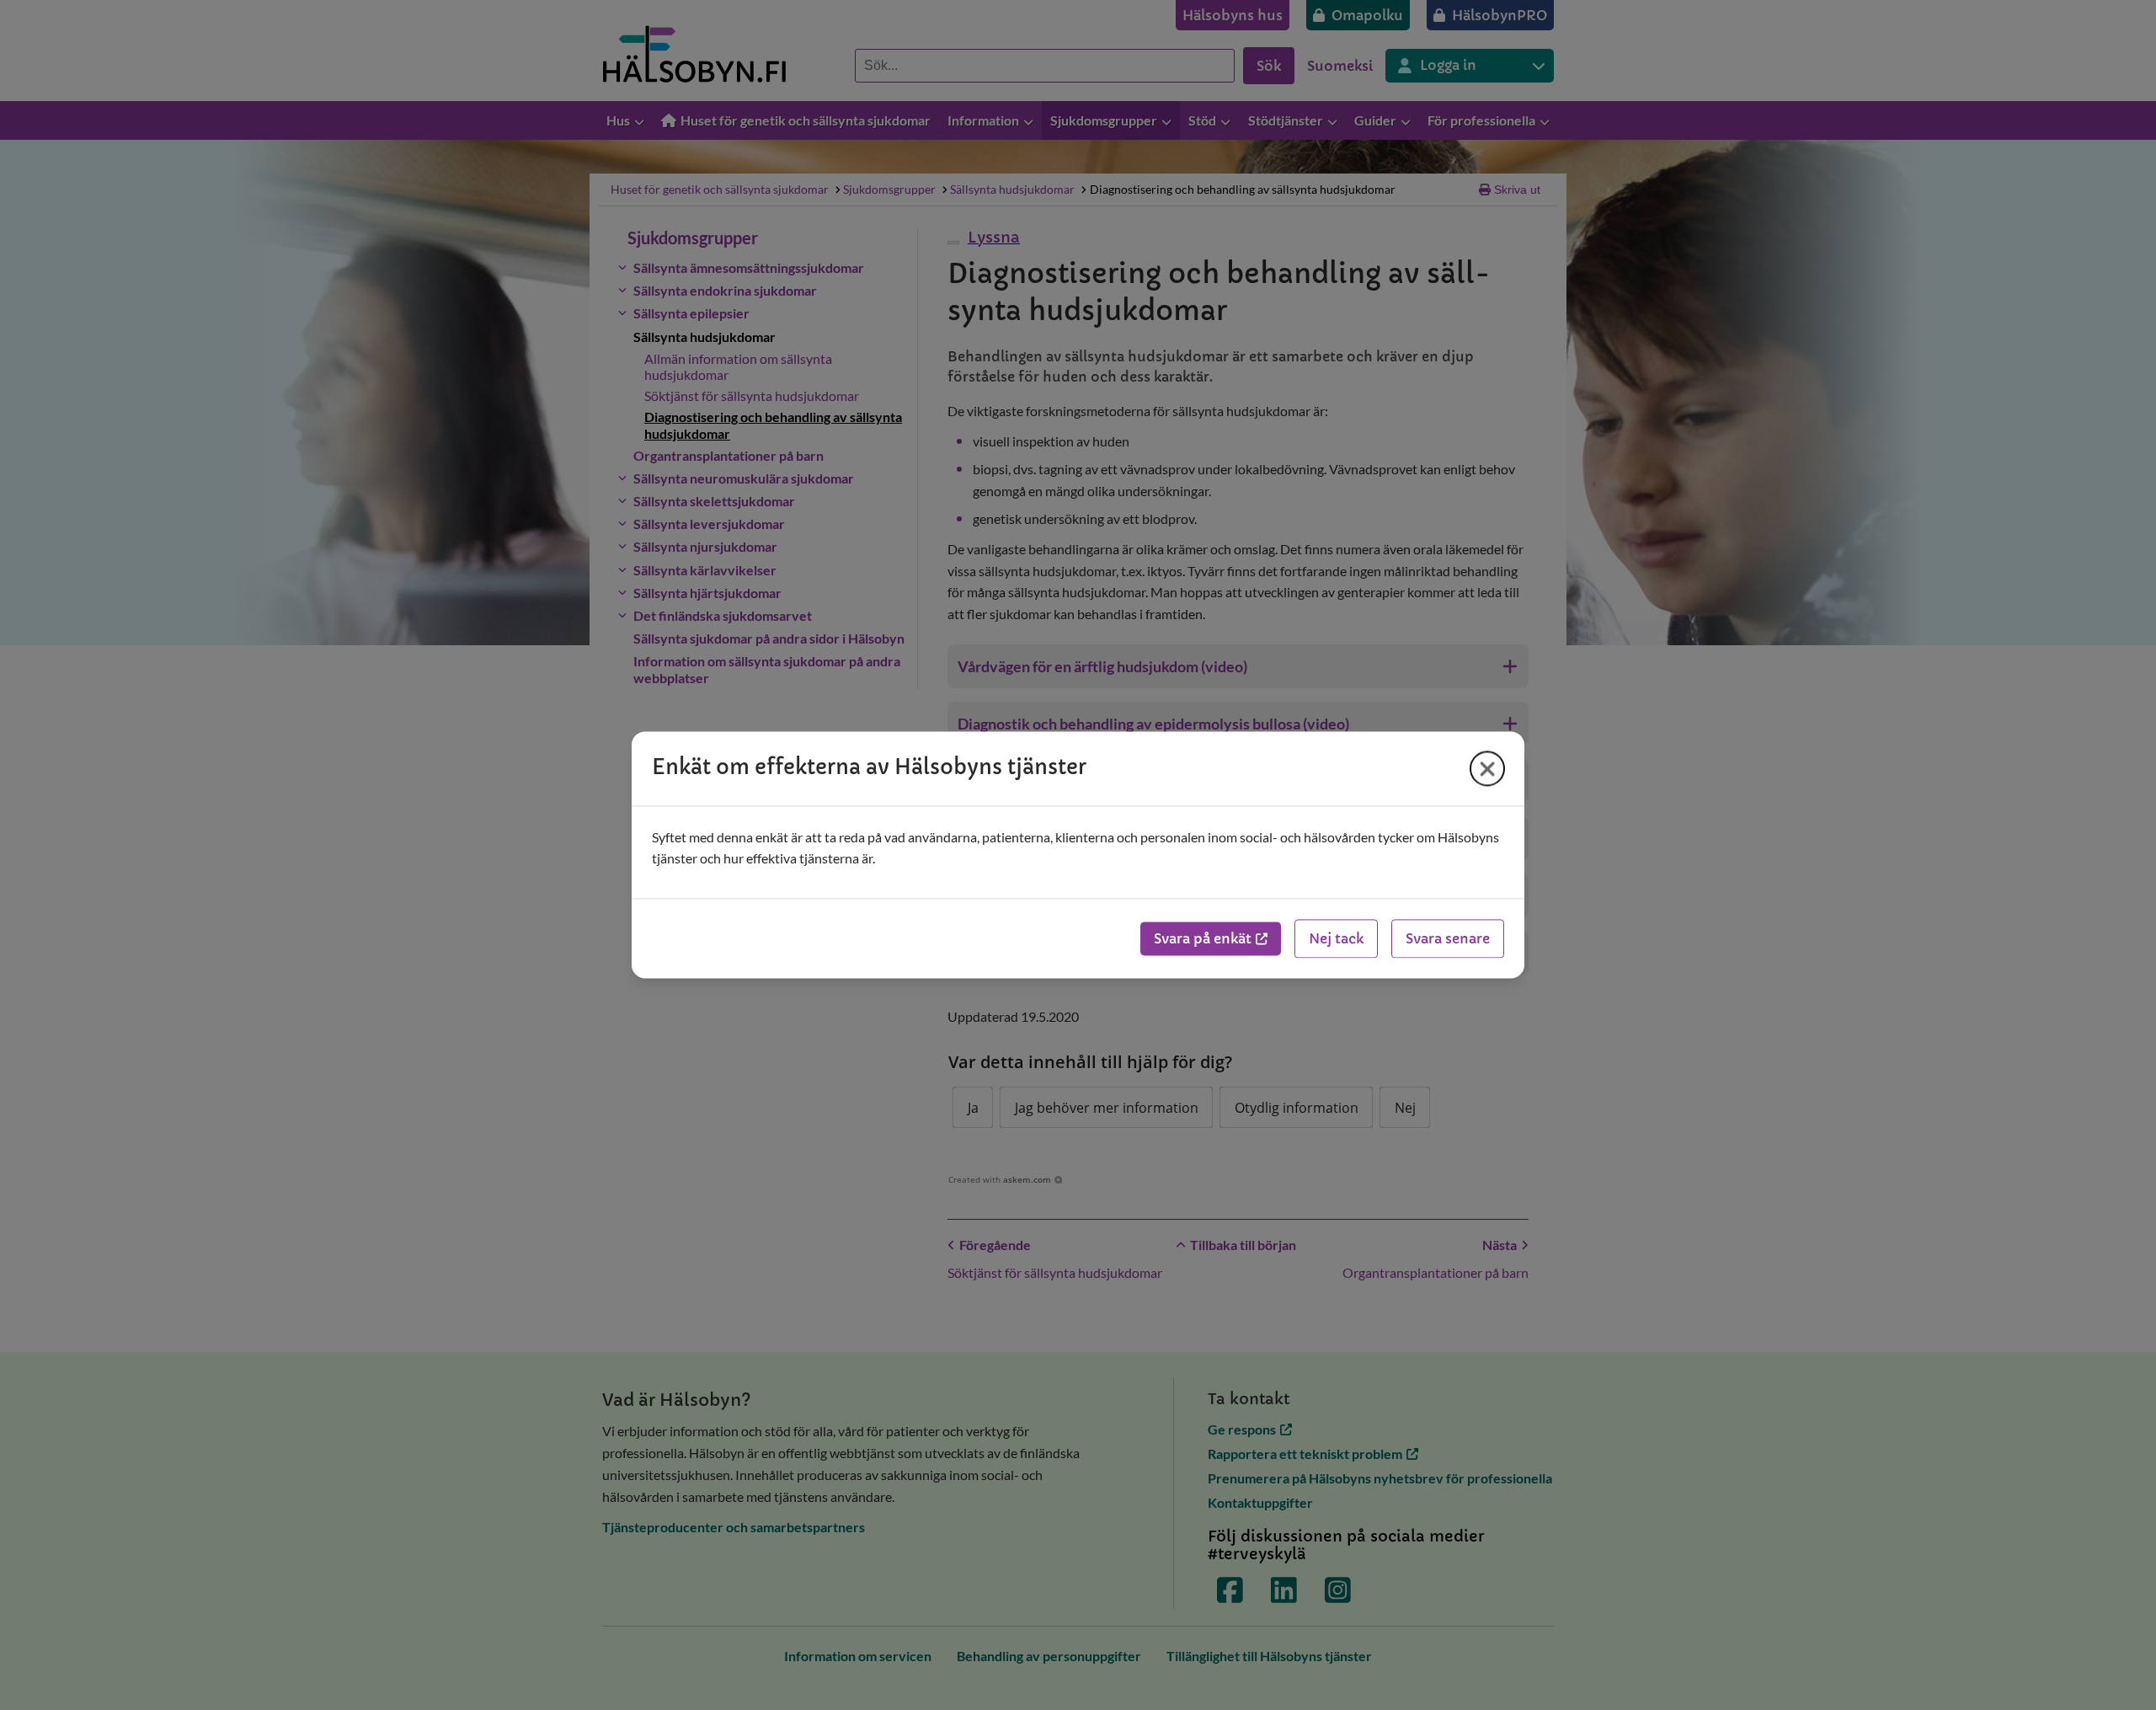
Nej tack (1336, 939)
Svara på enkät (1203, 939)
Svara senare (1448, 939)
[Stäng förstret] (1487, 768)
